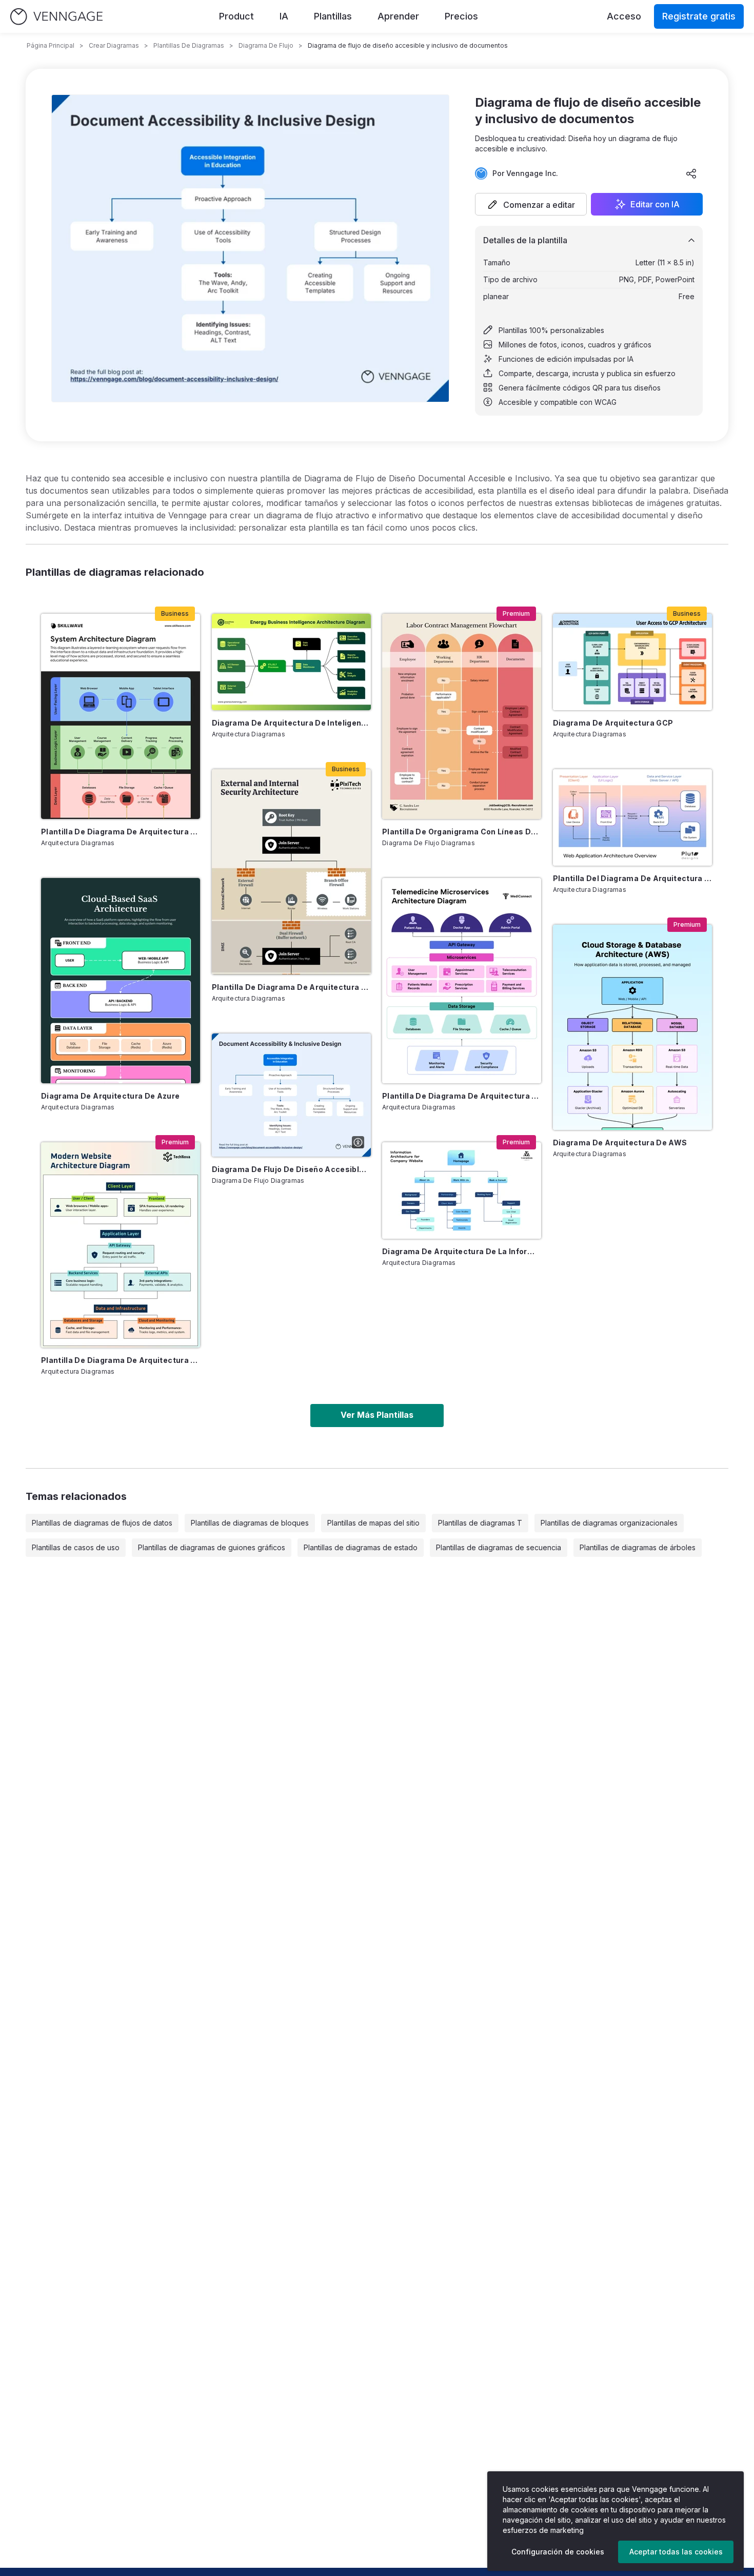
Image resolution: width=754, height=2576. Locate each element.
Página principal (51, 45)
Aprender (398, 16)
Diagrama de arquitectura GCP (613, 723)
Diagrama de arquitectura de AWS (620, 1143)
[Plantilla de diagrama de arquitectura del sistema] (121, 716)
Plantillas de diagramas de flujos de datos (102, 1523)
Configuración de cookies (558, 2552)
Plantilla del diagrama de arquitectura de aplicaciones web (632, 878)
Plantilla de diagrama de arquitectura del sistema (121, 832)
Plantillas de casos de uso (76, 1547)
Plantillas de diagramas (189, 45)
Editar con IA (655, 204)
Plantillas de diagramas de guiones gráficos (212, 1547)
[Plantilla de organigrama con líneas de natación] (462, 716)
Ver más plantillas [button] (377, 1415)
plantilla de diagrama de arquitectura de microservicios (462, 1096)
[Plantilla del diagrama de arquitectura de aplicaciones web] (632, 817)
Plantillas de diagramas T (480, 1523)
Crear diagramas (114, 45)
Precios (461, 16)
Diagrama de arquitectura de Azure (111, 1096)
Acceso (624, 16)
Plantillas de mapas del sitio (373, 1523)
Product (236, 16)
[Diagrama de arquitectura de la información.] (462, 1191)
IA (284, 16)
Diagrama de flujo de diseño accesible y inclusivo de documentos (291, 1169)
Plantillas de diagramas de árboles (638, 1547)
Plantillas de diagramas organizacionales (609, 1523)
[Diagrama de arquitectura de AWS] (632, 1027)
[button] (531, 204)
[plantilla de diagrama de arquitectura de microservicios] (462, 981)
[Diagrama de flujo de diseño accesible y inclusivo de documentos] (291, 1095)
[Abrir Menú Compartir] (691, 173)
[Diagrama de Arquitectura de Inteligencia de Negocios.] (291, 662)
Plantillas (333, 16)
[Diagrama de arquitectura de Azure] (121, 981)
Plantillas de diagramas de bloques (250, 1523)
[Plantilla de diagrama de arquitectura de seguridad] (291, 872)
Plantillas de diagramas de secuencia (499, 1547)
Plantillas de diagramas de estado (361, 1547)
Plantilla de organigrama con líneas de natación (462, 832)
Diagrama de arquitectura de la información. (462, 1251)
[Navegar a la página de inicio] (56, 17)
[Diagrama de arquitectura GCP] (632, 662)
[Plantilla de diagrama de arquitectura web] (121, 1245)
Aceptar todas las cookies (676, 2552)
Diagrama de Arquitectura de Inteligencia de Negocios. (291, 723)
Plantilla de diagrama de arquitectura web (121, 1360)
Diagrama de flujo (266, 45)
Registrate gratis (699, 16)
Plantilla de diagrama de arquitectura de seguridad (291, 987)
